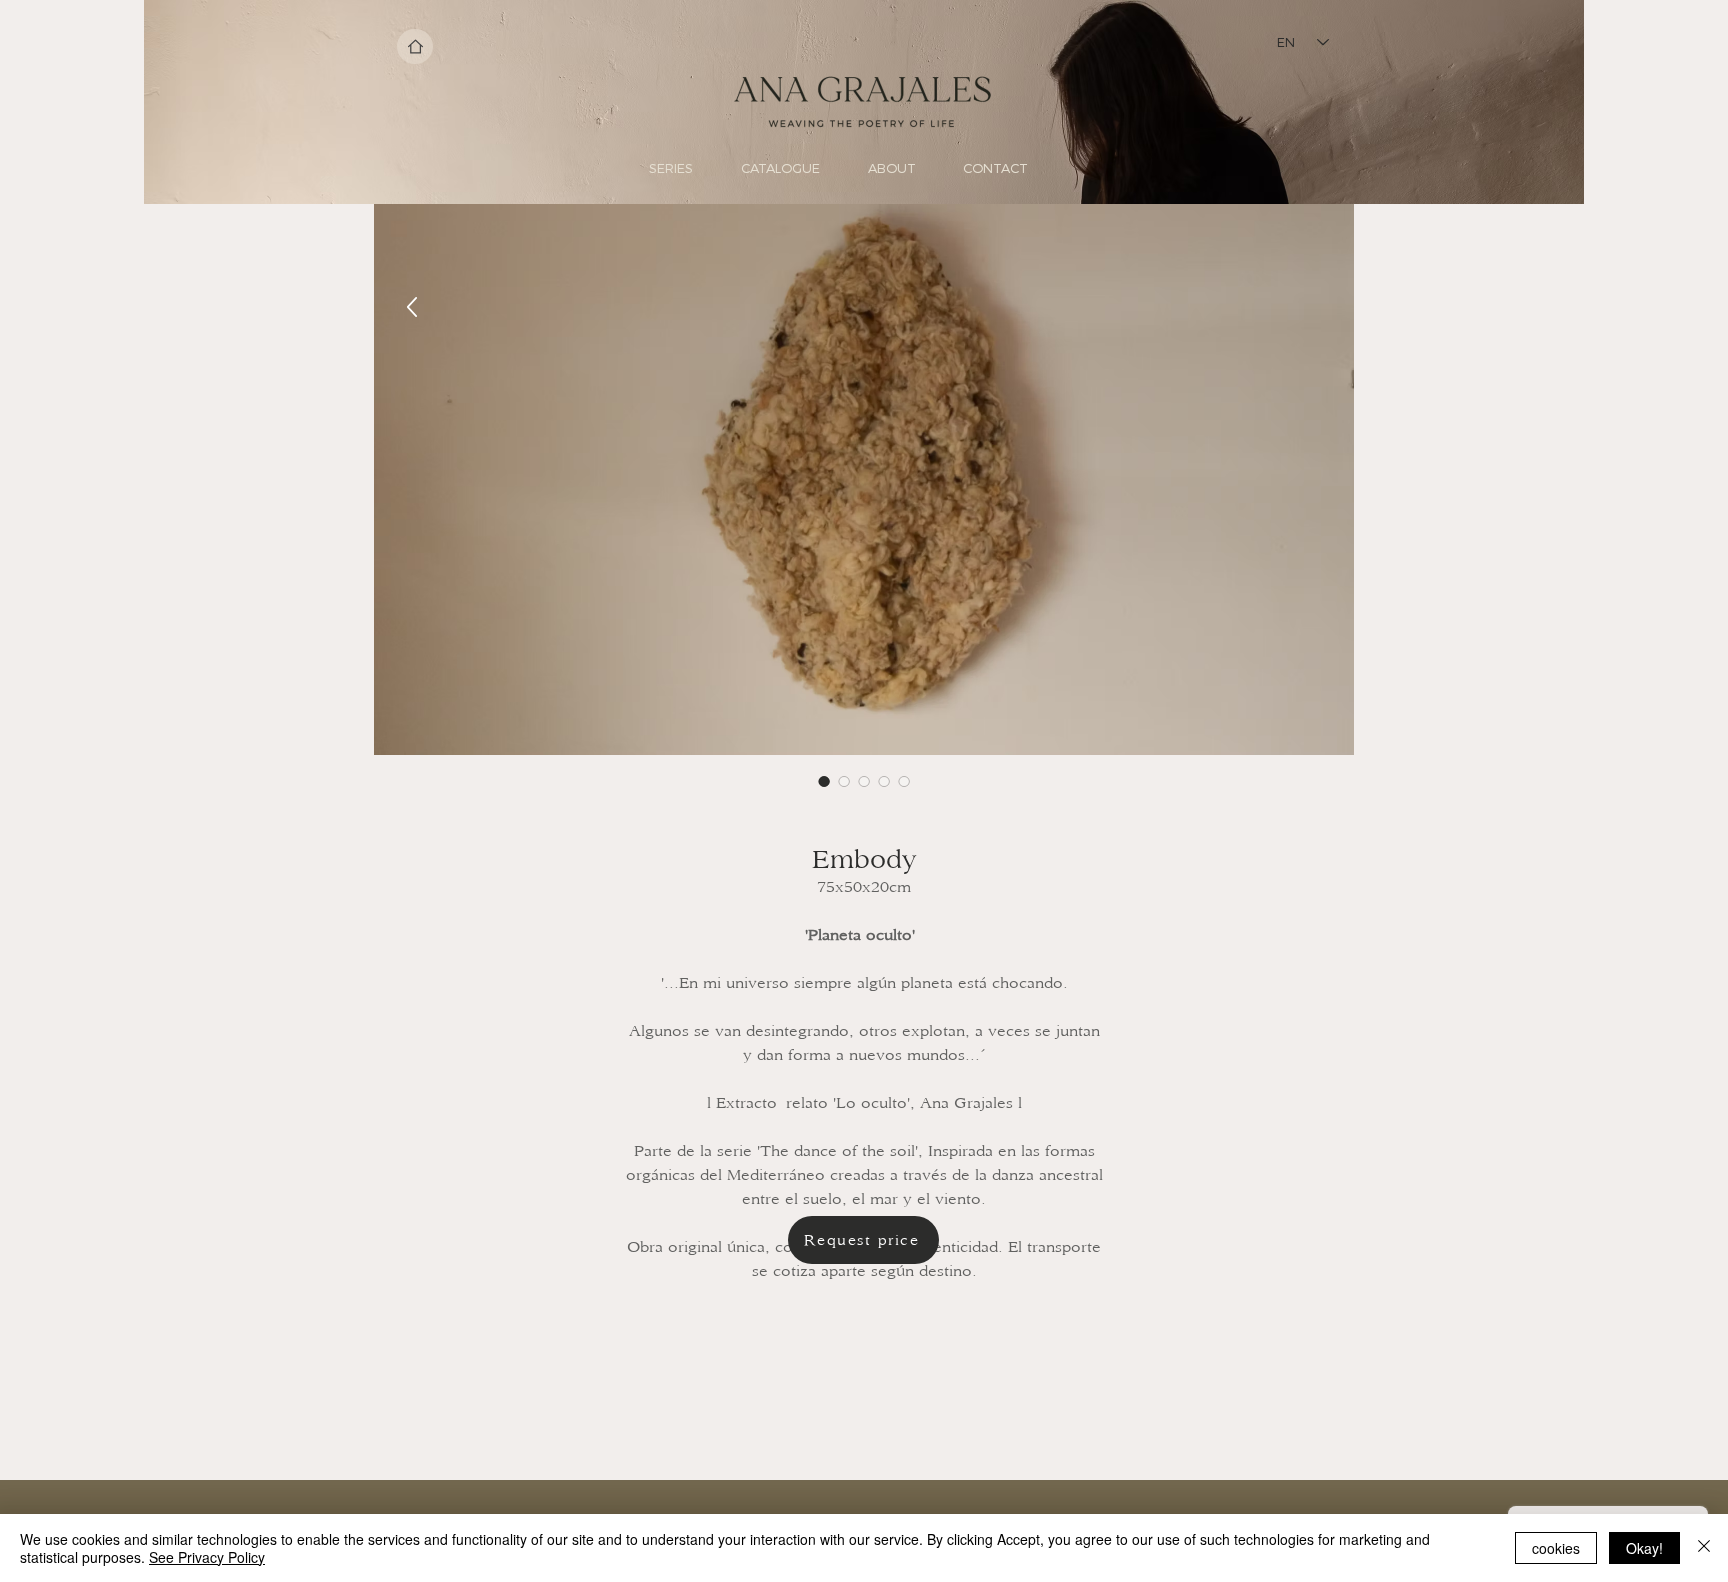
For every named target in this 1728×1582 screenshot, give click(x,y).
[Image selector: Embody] (824, 781)
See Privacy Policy (207, 1557)
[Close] (1704, 1548)
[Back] (412, 308)
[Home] (415, 46)
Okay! (1644, 1548)
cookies (1556, 1548)
